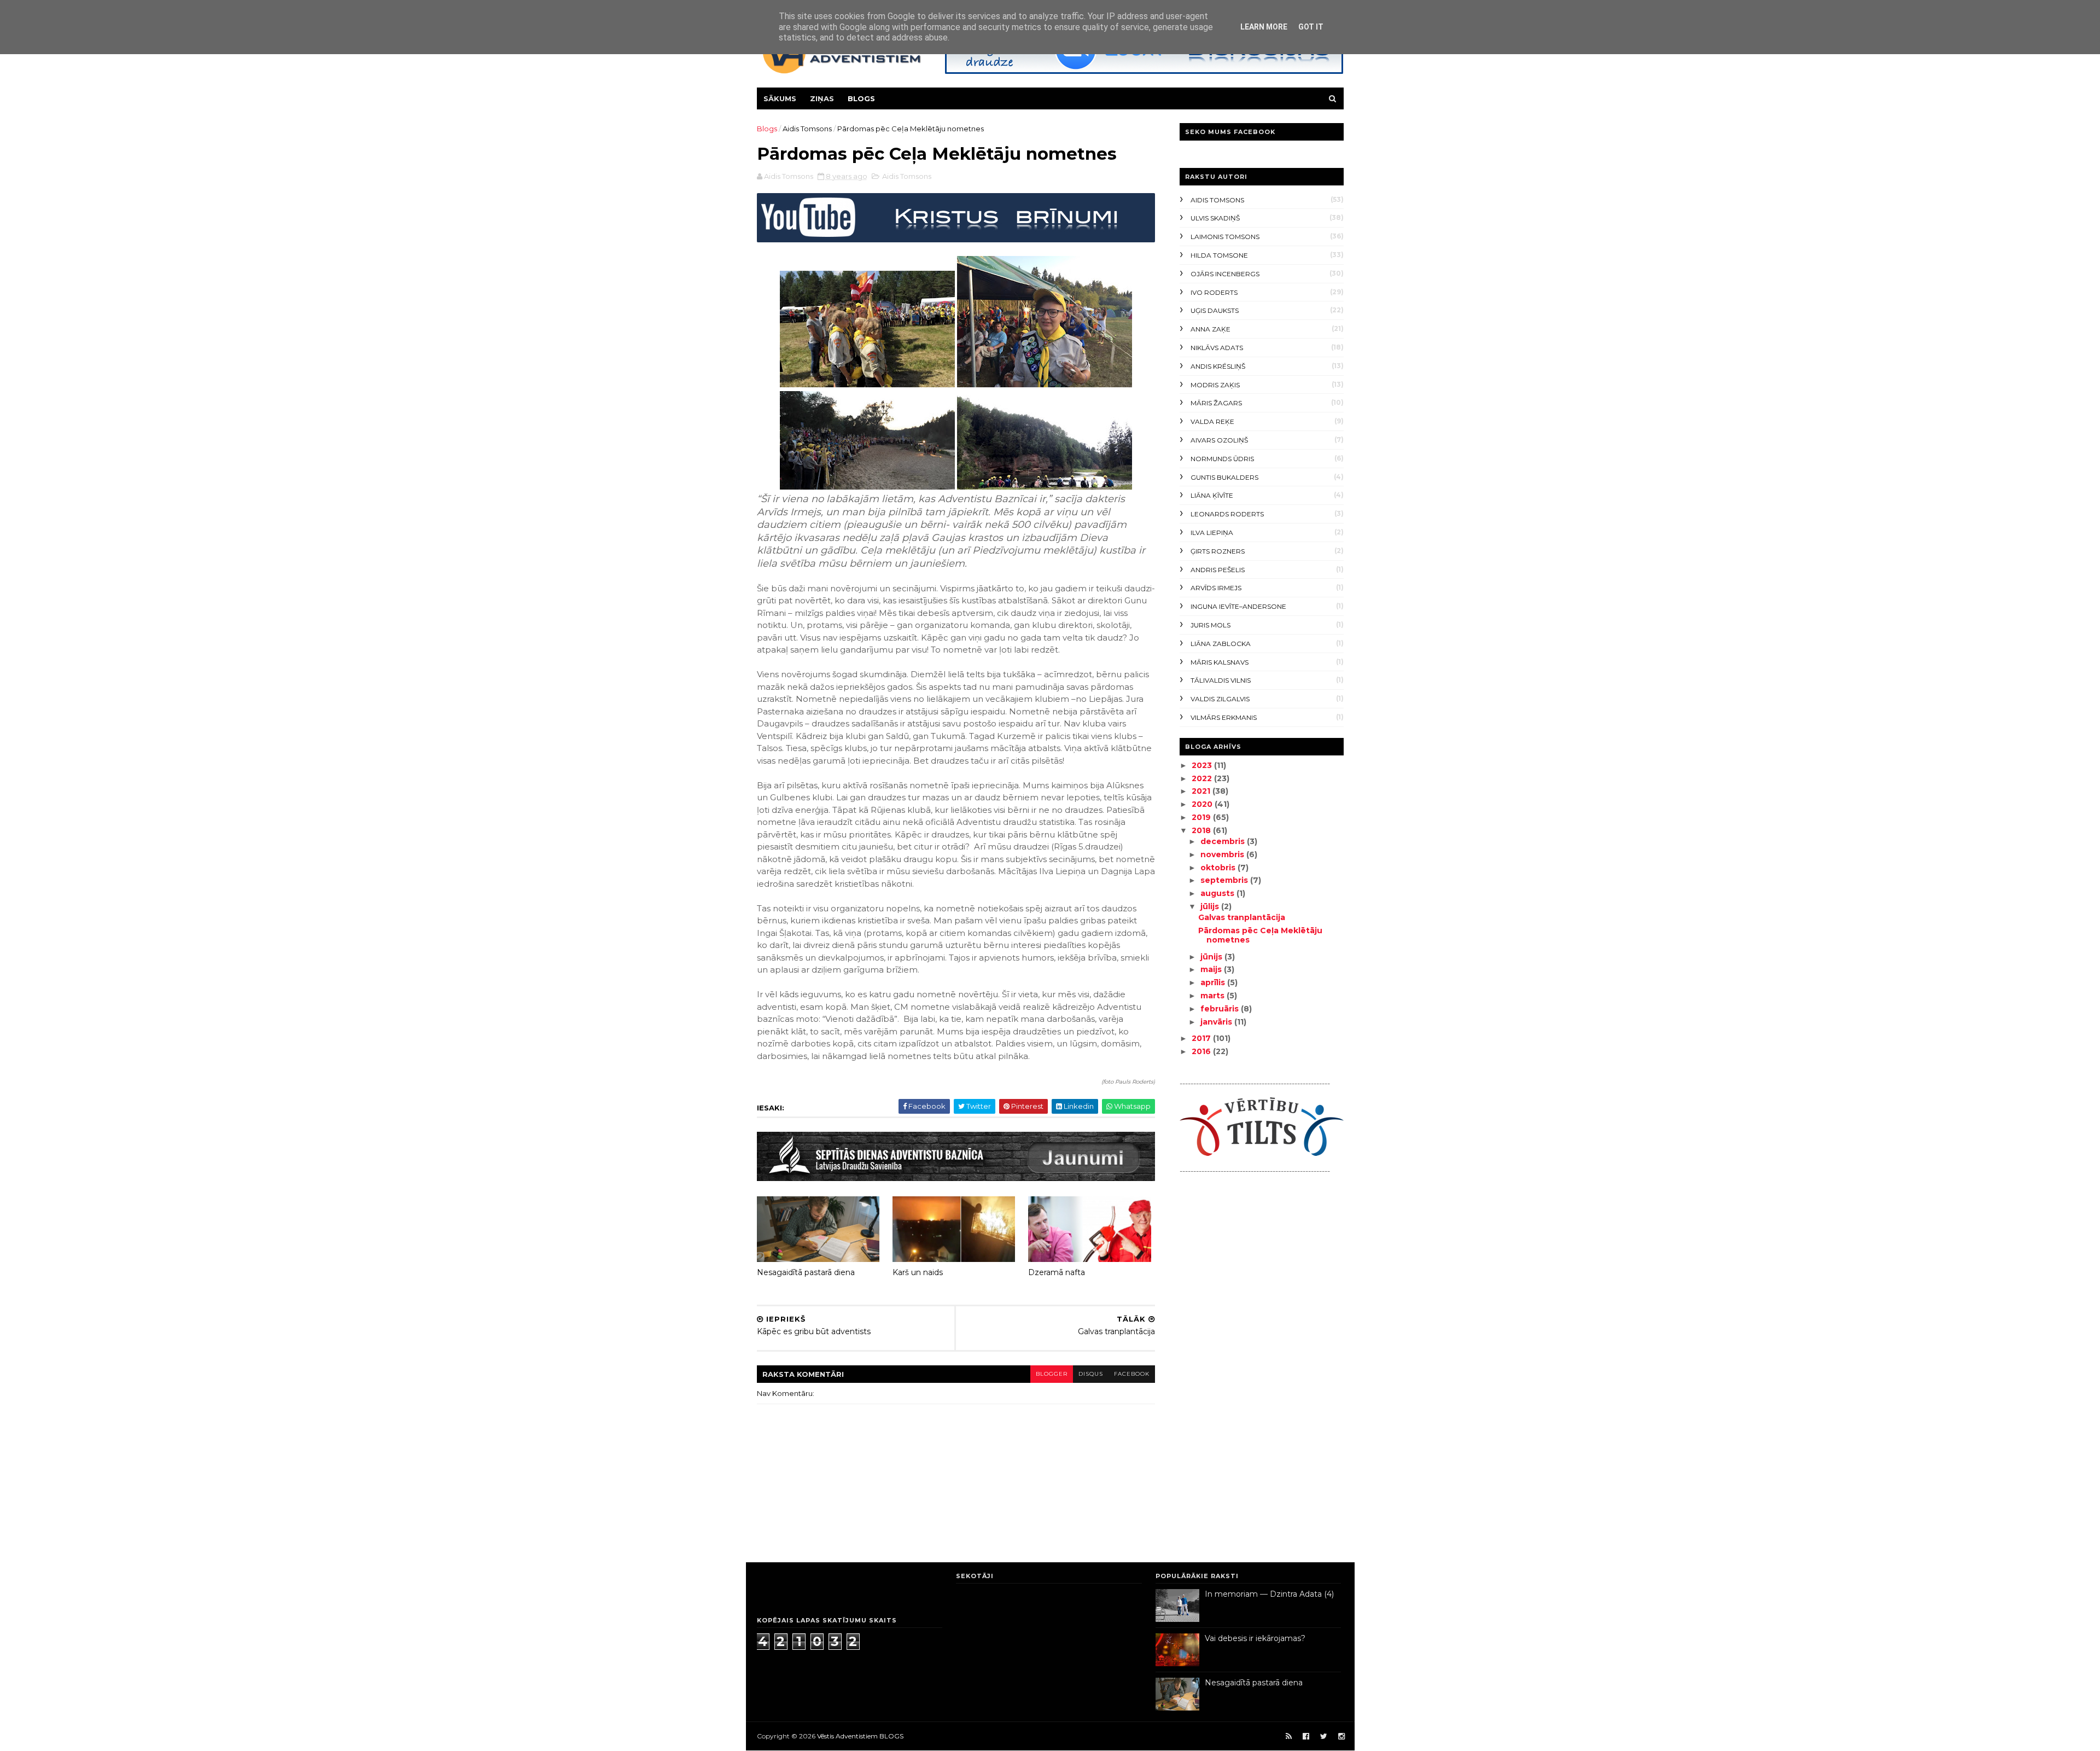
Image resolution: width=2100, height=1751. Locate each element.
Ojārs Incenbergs (1225, 274)
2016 (1202, 1051)
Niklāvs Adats (1217, 348)
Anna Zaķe (1211, 329)
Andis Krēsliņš (1218, 366)
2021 (1202, 791)
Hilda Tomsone (1219, 255)
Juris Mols (1211, 625)
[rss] (1289, 1737)
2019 (1202, 817)
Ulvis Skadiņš (1215, 218)
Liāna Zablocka (1221, 644)
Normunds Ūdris (1222, 459)
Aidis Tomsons (807, 129)
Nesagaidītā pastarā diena (806, 1272)
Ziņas (822, 98)
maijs (1212, 969)
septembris (1225, 880)
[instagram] (1341, 1737)
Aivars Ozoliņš (1219, 440)
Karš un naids (918, 1272)
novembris (1223, 854)
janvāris (1217, 1022)
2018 (1202, 830)
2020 (1203, 804)
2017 (1202, 1038)
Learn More (1264, 27)
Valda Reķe (1212, 421)
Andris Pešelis (1218, 570)
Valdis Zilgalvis (1220, 699)
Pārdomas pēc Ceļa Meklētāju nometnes (1260, 935)
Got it (1311, 27)
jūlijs (1211, 906)
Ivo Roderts (1214, 292)
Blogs (861, 98)
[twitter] (1324, 1737)
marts (1214, 996)
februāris (1221, 1009)
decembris (1224, 841)
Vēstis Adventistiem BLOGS (860, 1736)
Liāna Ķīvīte (1212, 495)
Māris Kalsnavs (1220, 662)
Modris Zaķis (1215, 385)
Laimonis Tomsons (1225, 237)
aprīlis (1214, 982)
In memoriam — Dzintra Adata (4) (1269, 1594)
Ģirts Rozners (1218, 551)
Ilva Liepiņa (1212, 533)
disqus (1091, 1374)
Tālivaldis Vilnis (1221, 680)
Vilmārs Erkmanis (1224, 717)
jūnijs (1212, 957)
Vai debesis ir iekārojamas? (1255, 1638)
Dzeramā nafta (1057, 1272)
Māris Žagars (1216, 403)
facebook (1132, 1374)
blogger (1052, 1374)
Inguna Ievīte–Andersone (1238, 606)
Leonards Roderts (1227, 514)
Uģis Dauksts (1215, 310)
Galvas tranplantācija (1242, 917)
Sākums (780, 98)
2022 (1203, 778)
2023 (1203, 765)
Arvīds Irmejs (1216, 588)
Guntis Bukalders (1224, 477)
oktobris (1219, 868)
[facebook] (1306, 1737)
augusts (1218, 893)
